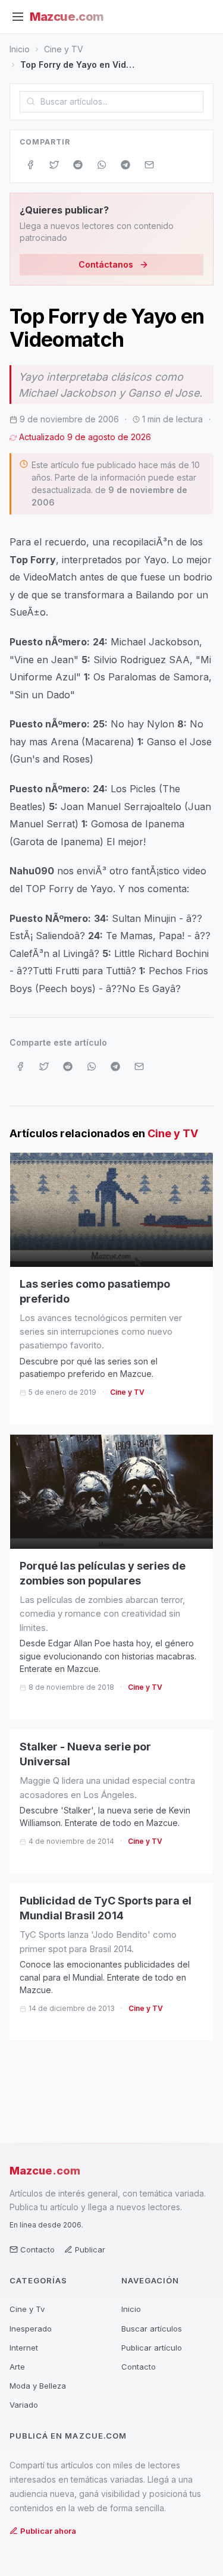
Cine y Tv (27, 2309)
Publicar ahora (48, 2531)
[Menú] (18, 17)
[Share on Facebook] (30, 165)
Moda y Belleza (38, 2386)
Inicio (20, 49)
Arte (17, 2367)
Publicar (90, 2249)
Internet (24, 2348)
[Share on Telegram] (125, 165)
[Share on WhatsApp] (102, 165)
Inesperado (31, 2329)
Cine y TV (64, 49)
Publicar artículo (152, 2348)
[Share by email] (149, 165)
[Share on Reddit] (78, 165)
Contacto (37, 2249)
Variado (24, 2405)
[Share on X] (54, 165)
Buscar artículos (152, 2329)
